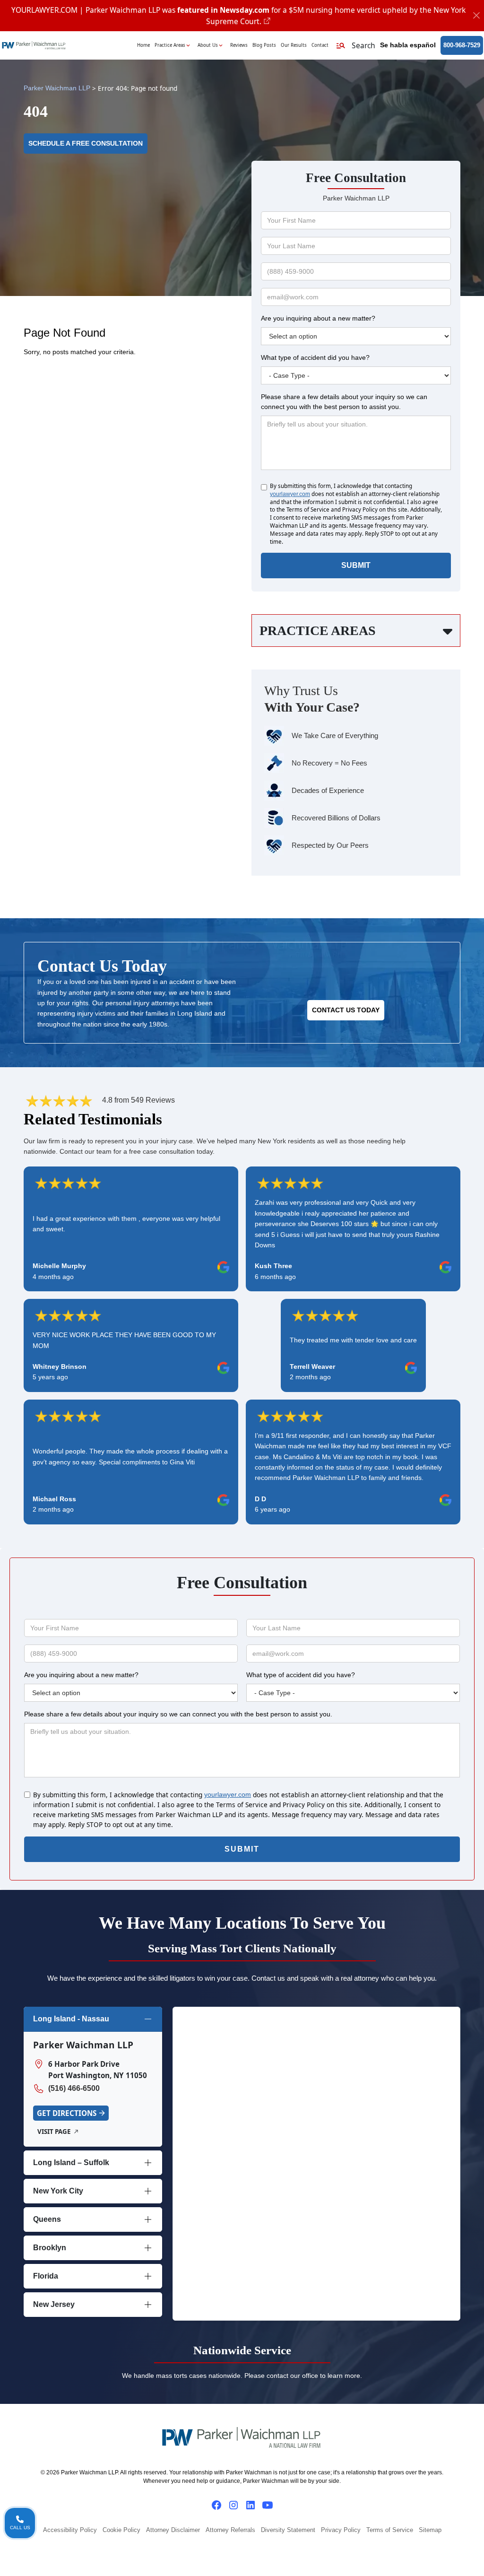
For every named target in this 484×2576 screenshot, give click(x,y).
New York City (58, 2191)
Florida (46, 2276)
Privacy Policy (341, 2530)
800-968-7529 (462, 45)
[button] (355, 46)
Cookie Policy (121, 2530)
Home (143, 45)
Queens (47, 2219)
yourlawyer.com (290, 494)
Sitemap (430, 2530)
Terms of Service (390, 2530)
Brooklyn (50, 2248)
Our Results (294, 45)
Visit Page (54, 2132)
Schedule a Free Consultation (86, 144)
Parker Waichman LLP (57, 88)
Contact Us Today (346, 1010)
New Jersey (54, 2304)
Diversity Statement (288, 2530)
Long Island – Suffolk (71, 2163)
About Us (208, 45)
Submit (356, 565)
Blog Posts (264, 45)
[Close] (477, 16)
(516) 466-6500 (74, 2088)
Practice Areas (170, 45)
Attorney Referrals (230, 2530)
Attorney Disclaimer (173, 2530)
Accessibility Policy (70, 2530)
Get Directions (67, 2113)
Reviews (239, 45)
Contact (320, 45)
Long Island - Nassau (71, 2019)
